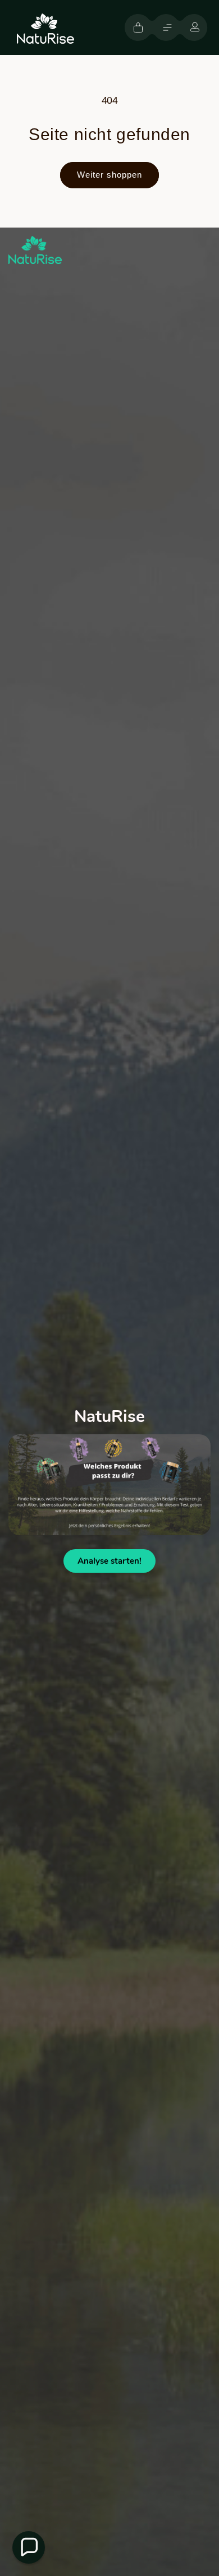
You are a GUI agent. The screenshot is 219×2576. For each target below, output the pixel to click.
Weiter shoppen (109, 175)
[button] (167, 27)
